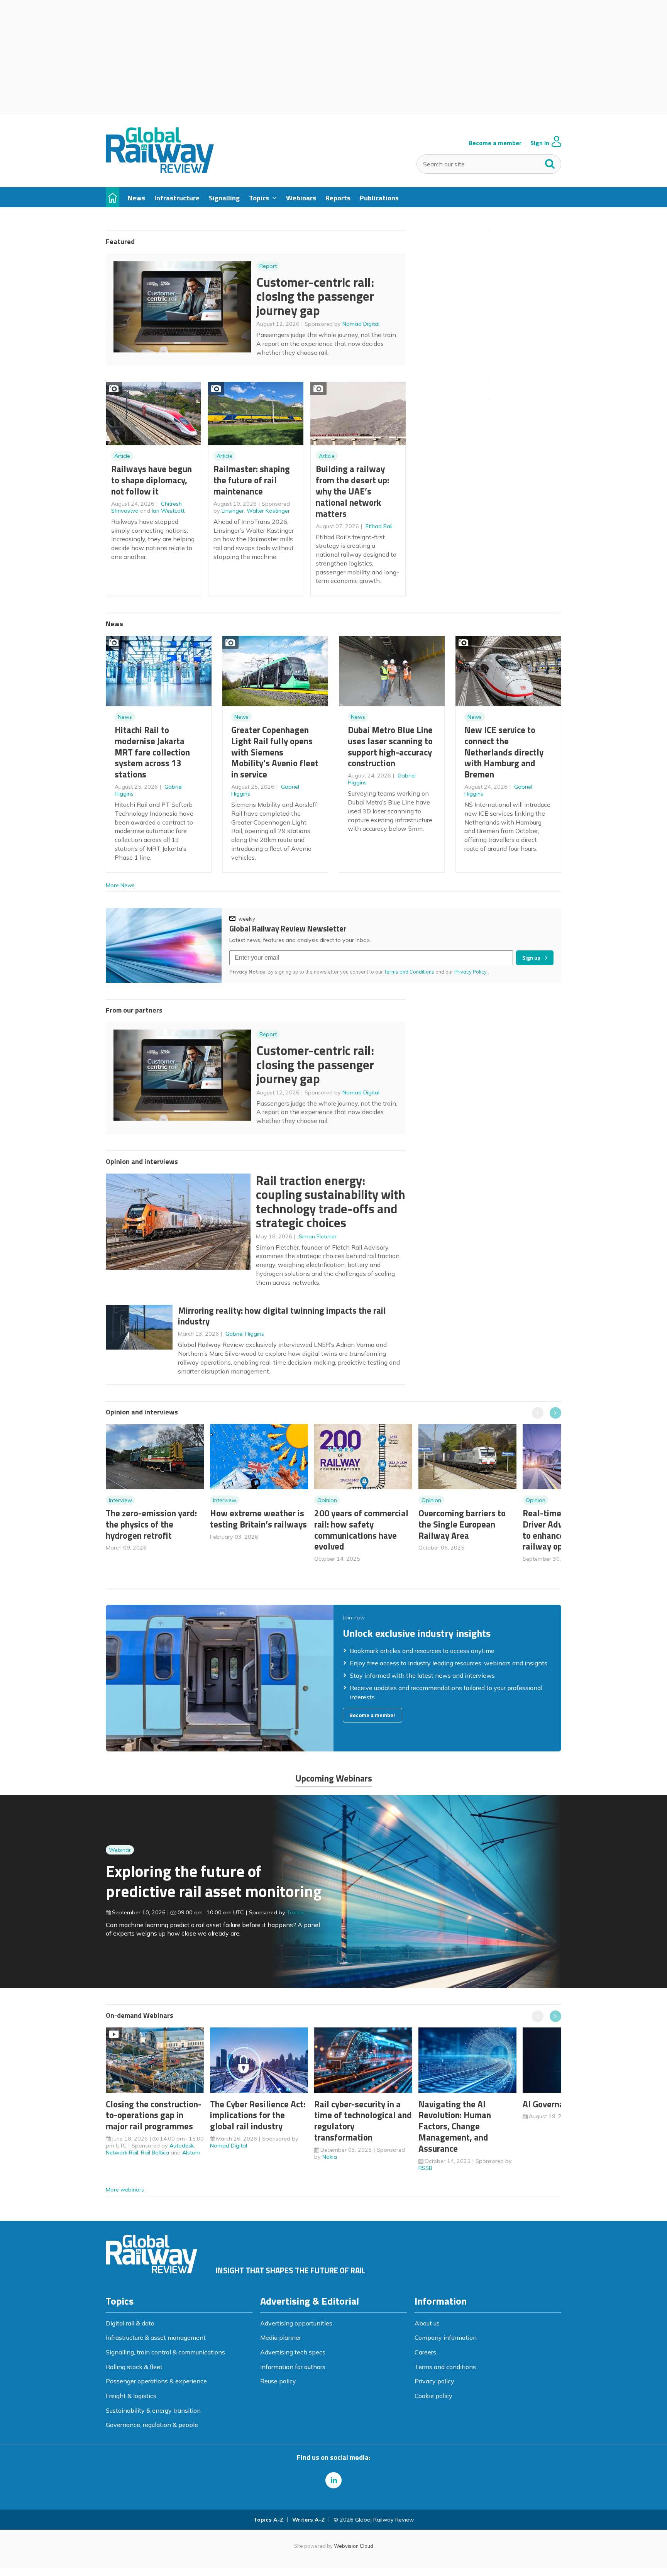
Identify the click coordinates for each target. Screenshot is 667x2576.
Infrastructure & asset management (156, 2337)
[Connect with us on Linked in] (333, 2480)
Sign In (540, 143)
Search (550, 162)
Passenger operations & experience (156, 2381)
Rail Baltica (155, 2153)
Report (268, 266)
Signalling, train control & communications (165, 2352)
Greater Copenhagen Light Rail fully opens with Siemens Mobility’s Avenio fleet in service (275, 752)
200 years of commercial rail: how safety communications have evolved (361, 1530)
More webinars (125, 2190)
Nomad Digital (361, 324)
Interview (120, 1500)
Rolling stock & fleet (134, 2367)
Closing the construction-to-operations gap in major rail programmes (154, 2115)
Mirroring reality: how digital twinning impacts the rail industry (282, 1316)
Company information (446, 2337)
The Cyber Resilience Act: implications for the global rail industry (258, 2115)
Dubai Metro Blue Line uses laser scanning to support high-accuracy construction (390, 746)
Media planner (281, 2337)
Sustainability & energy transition (153, 2410)
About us (427, 2323)
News (125, 717)
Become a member (495, 143)
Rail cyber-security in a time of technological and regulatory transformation (363, 2121)
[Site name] (160, 171)
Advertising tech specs (293, 2352)
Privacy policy (434, 2381)
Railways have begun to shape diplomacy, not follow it (152, 480)
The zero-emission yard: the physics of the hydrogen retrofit (151, 1524)
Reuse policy (278, 2381)
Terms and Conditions (409, 972)
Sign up (531, 958)
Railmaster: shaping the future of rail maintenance (252, 480)
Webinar (120, 1850)
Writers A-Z (308, 2520)
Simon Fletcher (318, 1236)
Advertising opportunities (296, 2323)
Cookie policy (433, 2396)
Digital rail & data (130, 2323)
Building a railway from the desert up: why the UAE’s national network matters (352, 491)
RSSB (425, 2168)
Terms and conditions (445, 2367)
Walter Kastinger (268, 511)
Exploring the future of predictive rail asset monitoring (214, 1881)
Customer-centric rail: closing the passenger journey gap (315, 296)
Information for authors (293, 2367)
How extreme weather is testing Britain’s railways (258, 1519)
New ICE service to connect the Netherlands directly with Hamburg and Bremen (504, 752)
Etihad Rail (379, 526)
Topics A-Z (268, 2520)
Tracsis (296, 1912)
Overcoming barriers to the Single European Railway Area (462, 1524)
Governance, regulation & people (152, 2425)
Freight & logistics (131, 2396)
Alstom (191, 2153)
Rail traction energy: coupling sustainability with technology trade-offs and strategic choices (331, 1202)
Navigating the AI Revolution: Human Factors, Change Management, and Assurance (455, 2126)
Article (122, 456)
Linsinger (233, 511)
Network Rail (122, 2153)
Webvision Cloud (354, 2546)
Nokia (330, 2157)
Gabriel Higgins (245, 1334)
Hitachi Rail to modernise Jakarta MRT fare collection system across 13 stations (152, 752)
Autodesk (182, 2146)
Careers (425, 2352)
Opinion (327, 1500)
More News (120, 885)
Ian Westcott (168, 511)
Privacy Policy (471, 972)
